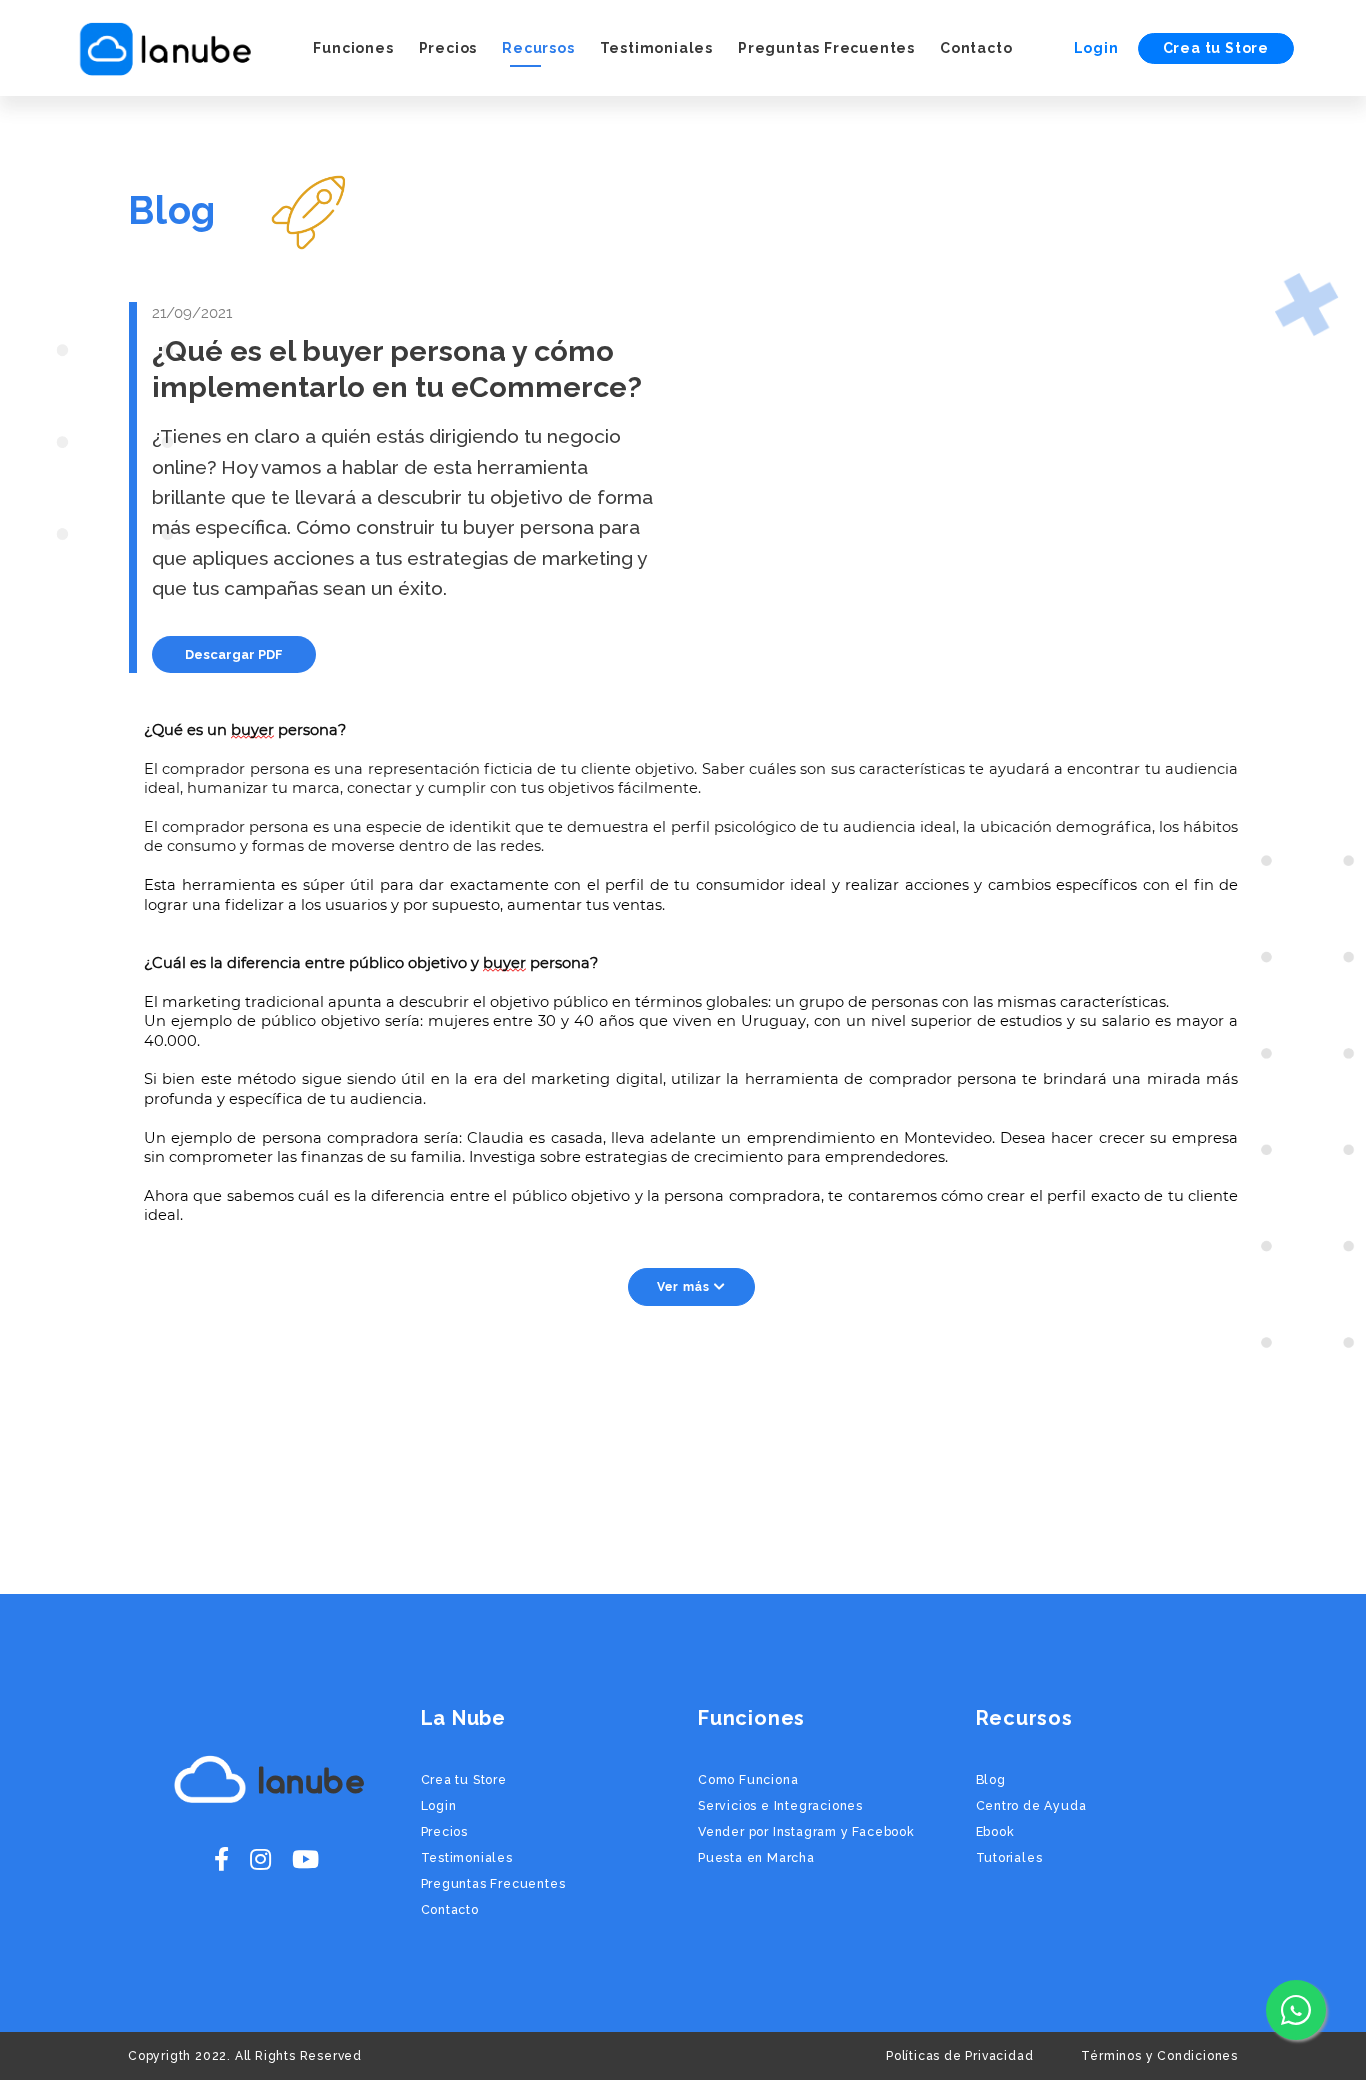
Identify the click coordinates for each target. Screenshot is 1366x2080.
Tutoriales (1009, 1857)
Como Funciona (748, 1779)
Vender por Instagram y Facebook (806, 1831)
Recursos (538, 48)
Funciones (353, 48)
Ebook (995, 1831)
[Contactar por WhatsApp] (1296, 2010)
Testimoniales (656, 48)
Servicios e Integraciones (780, 1805)
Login (1096, 48)
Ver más (685, 1287)
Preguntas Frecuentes (826, 48)
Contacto (976, 48)
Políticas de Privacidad (959, 2056)
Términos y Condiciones (1159, 2056)
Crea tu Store (1216, 48)
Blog (991, 1779)
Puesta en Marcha (756, 1857)
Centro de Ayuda (1031, 1805)
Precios (448, 48)
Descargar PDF (234, 654)
